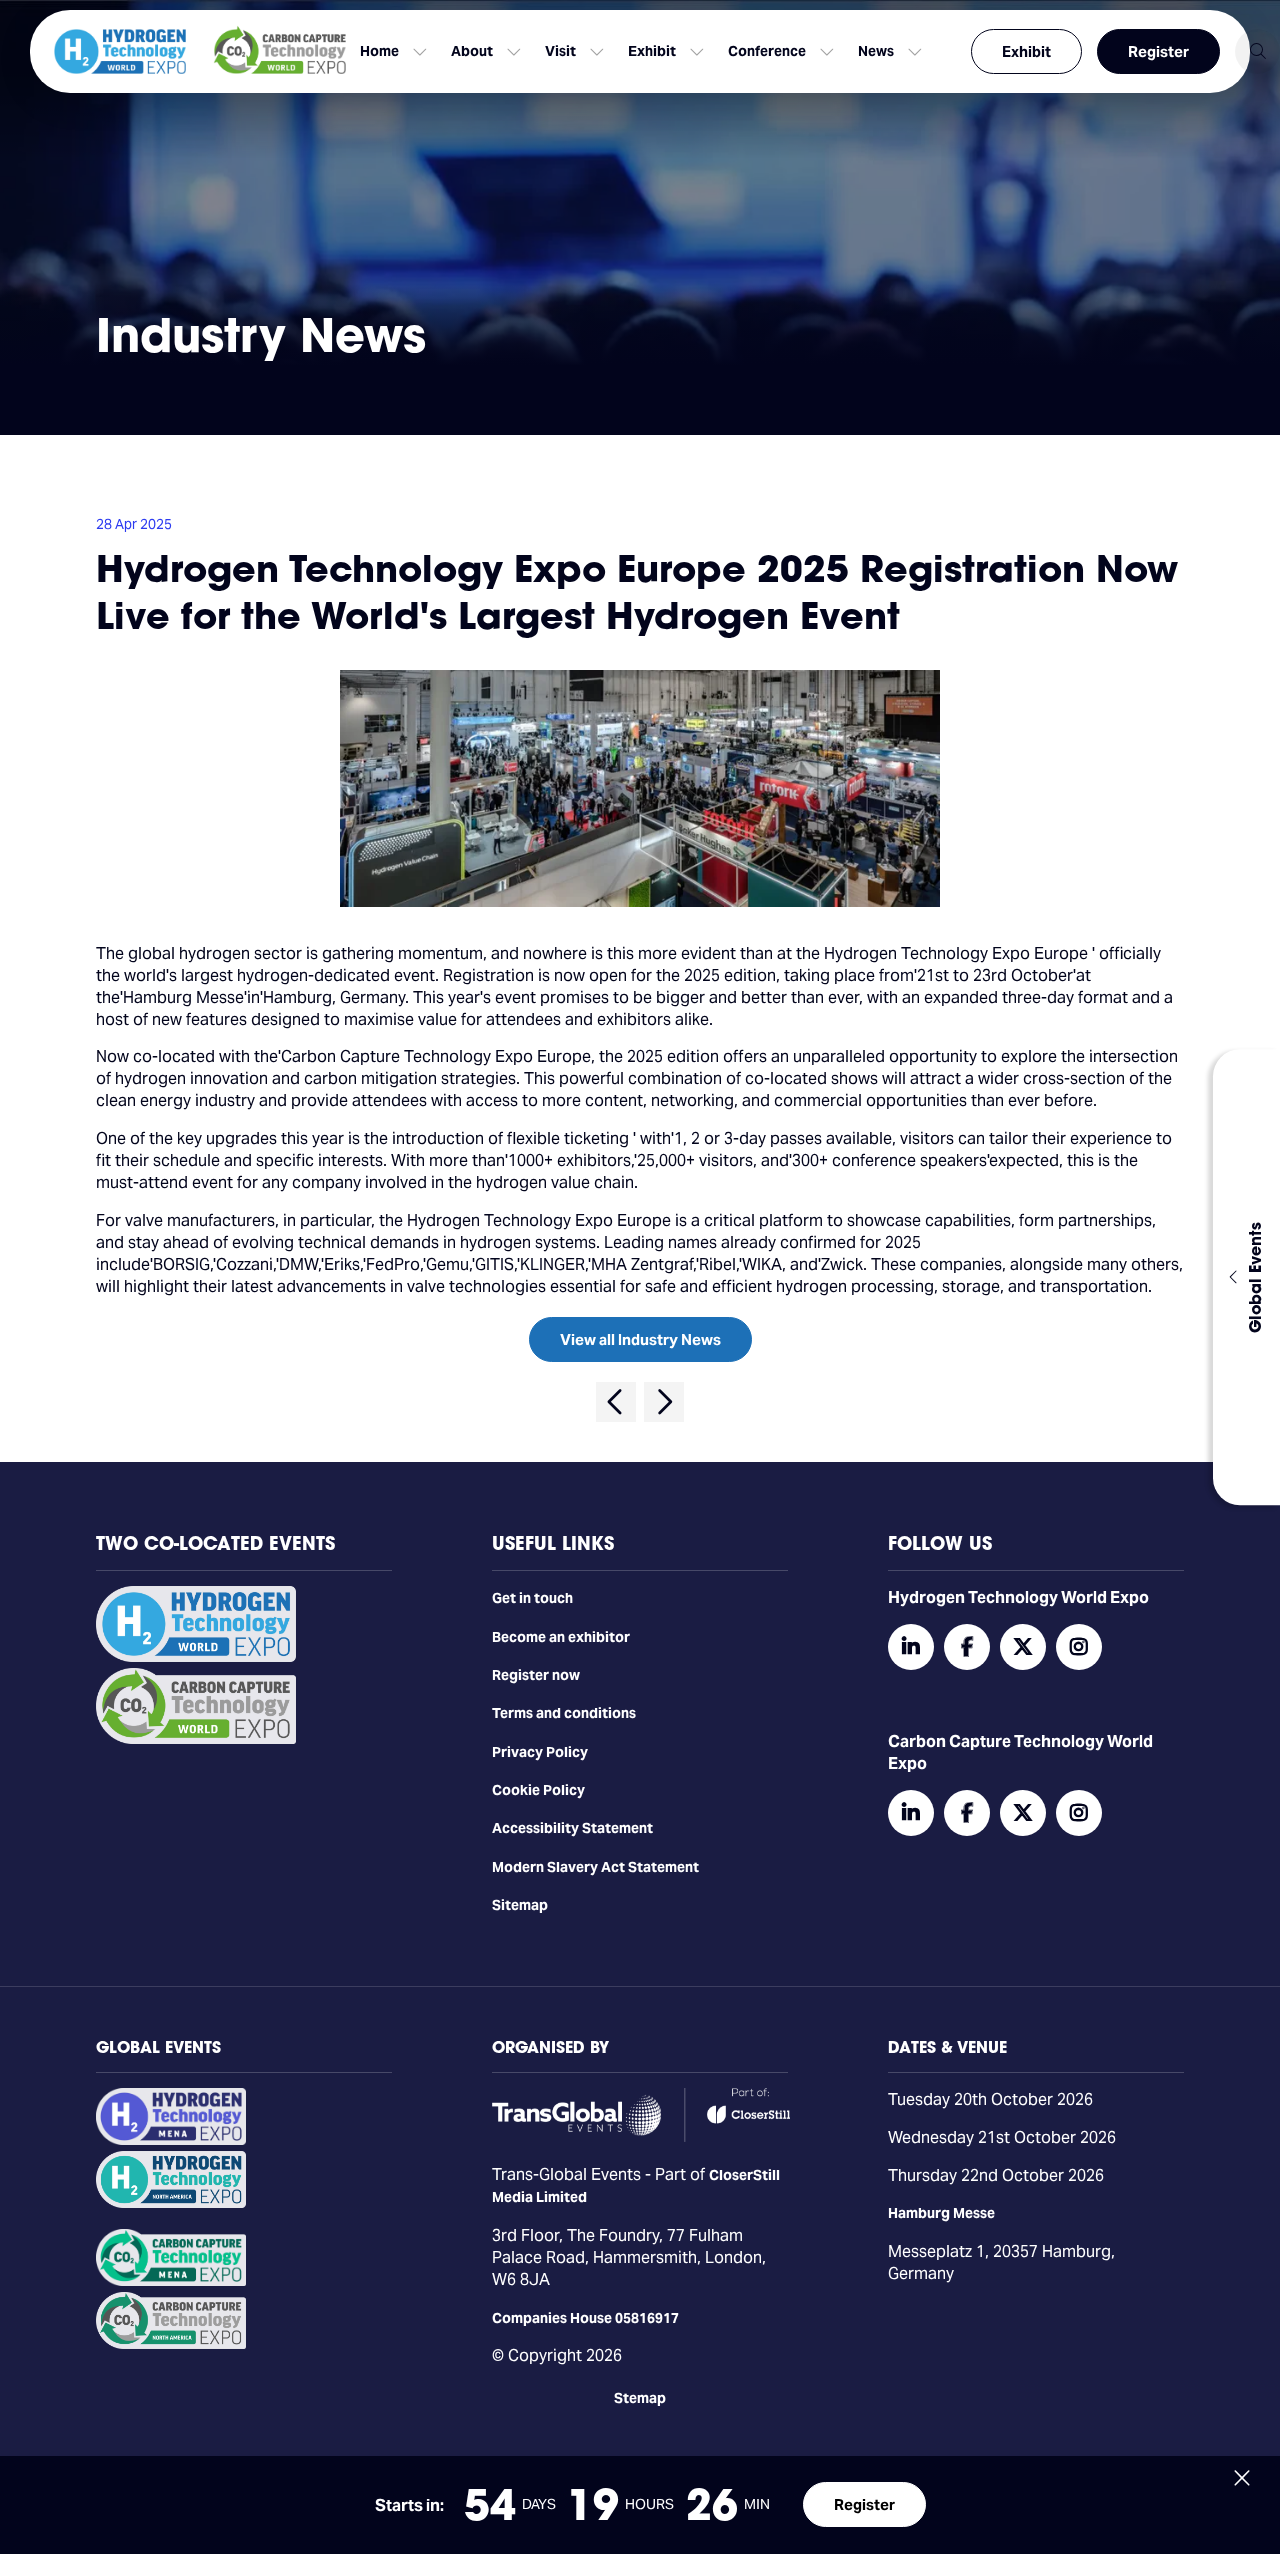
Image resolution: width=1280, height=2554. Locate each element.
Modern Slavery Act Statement (595, 1867)
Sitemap (520, 1905)
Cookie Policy (538, 1790)
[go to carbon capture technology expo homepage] (280, 51)
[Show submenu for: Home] (420, 52)
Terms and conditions (564, 1713)
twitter (1023, 1647)
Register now (536, 1675)
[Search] (1257, 51)
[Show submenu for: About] (514, 52)
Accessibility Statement (572, 1828)
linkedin (911, 1647)
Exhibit (1026, 51)
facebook (967, 1647)
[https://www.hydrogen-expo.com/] (171, 2203)
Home (379, 51)
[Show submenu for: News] (915, 52)
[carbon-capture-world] (196, 1739)
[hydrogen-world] (196, 1657)
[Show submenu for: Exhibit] (697, 52)
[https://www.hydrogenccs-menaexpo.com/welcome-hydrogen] (171, 2140)
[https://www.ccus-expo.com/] (171, 2344)
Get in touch (532, 1598)
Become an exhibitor (561, 1637)
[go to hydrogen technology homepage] (120, 51)
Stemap (640, 2398)
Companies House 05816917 (585, 2318)
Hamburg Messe (941, 2213)
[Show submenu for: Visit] (597, 52)
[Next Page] (664, 1402)
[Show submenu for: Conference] (827, 52)
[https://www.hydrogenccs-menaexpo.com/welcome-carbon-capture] (171, 2281)
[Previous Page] (616, 1402)
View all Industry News (640, 1339)
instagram (1079, 1647)
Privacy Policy (540, 1752)
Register (1158, 51)
